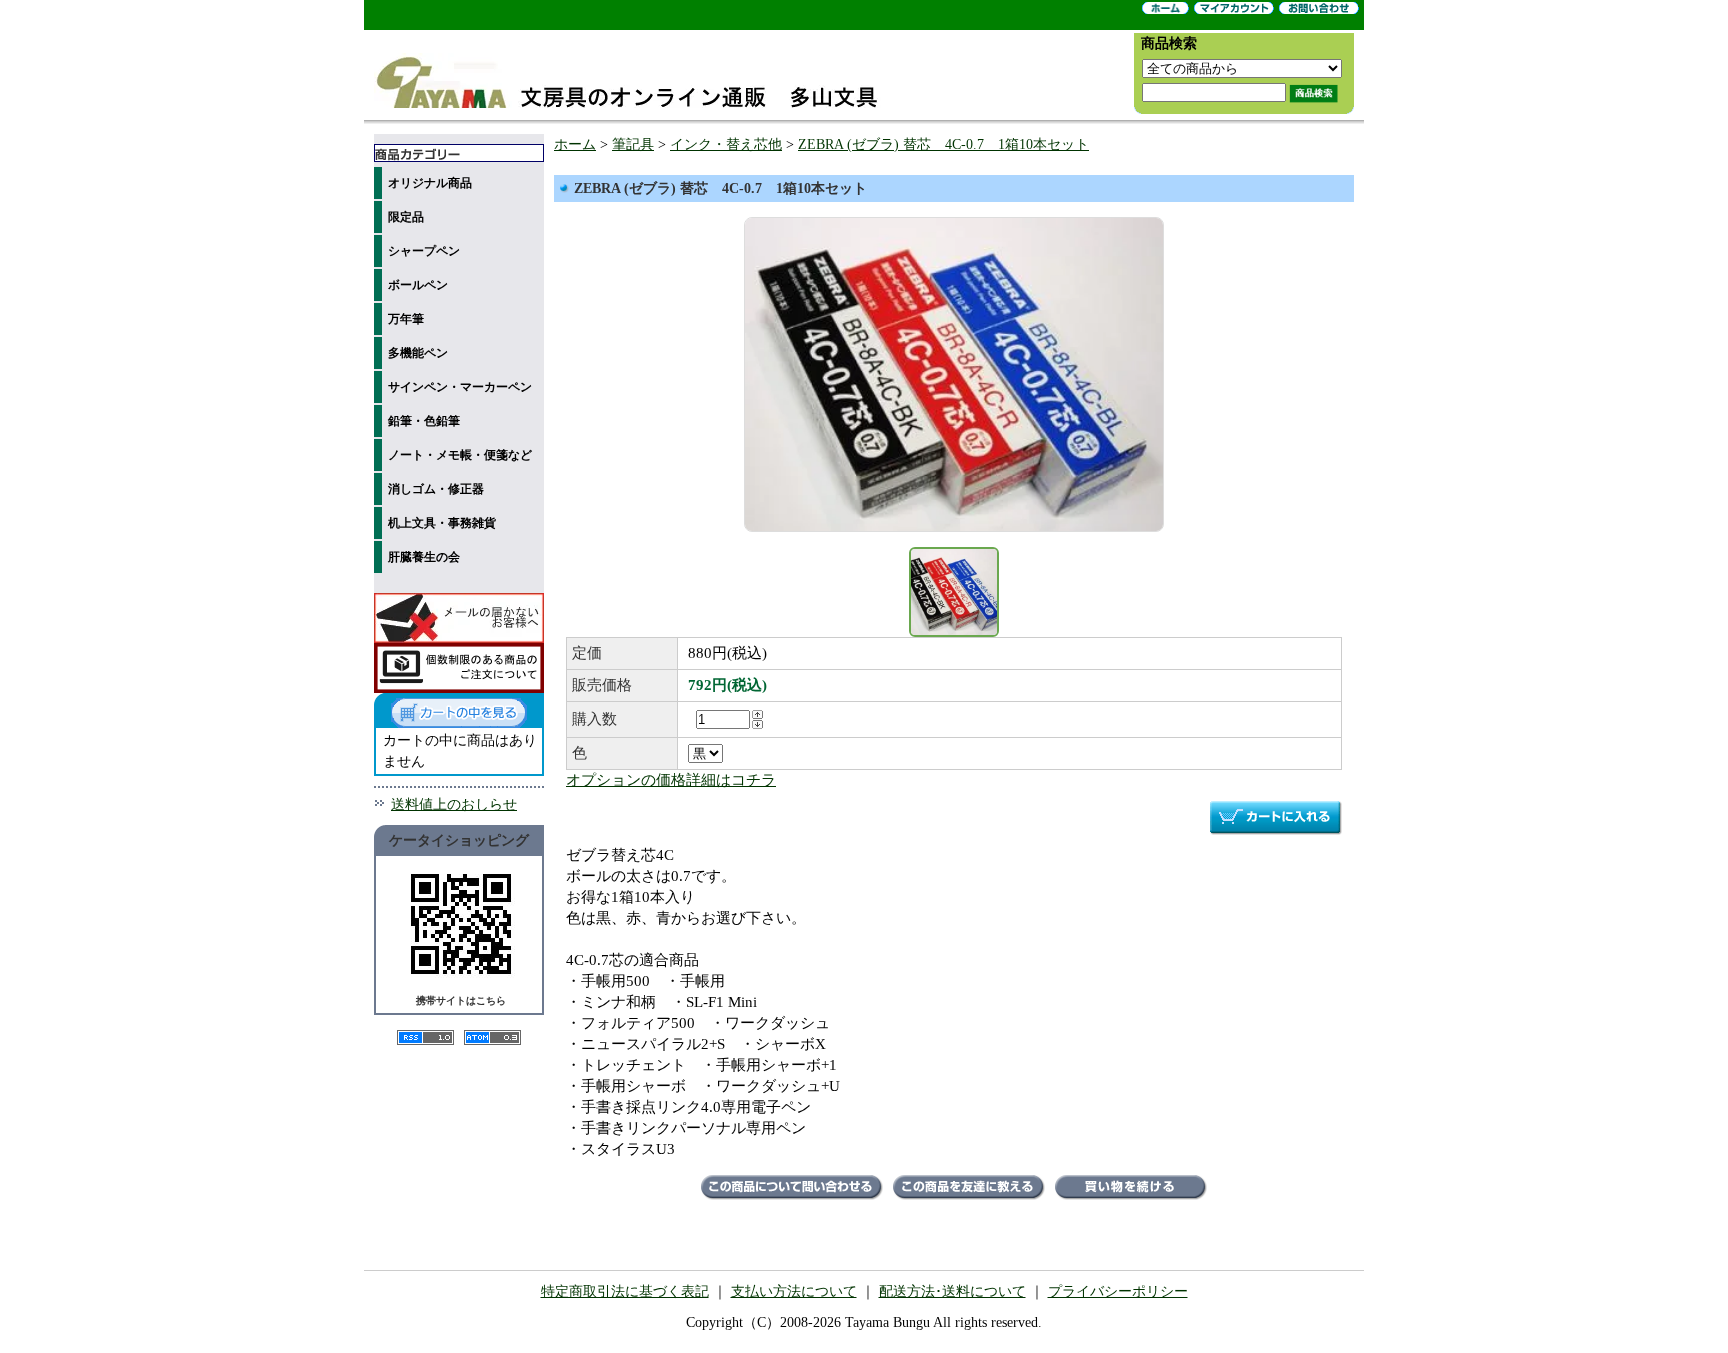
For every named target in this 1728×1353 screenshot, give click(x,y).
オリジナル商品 (430, 183)
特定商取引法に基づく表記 (625, 1291)
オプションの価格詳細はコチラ (671, 780)
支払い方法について (794, 1291)
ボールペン (418, 285)
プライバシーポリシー (1118, 1291)
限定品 (406, 217)
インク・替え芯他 (726, 144)
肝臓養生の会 (424, 557)
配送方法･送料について (952, 1291)
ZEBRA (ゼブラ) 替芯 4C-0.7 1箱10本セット (943, 144)
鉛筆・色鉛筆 (424, 421)
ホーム (575, 144)
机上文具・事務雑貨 (442, 523)
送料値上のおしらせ (454, 804)
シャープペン (424, 251)
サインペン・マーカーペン (460, 387)
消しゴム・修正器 (436, 489)
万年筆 (406, 319)
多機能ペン (418, 353)
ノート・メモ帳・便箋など (460, 455)
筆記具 (633, 144)
